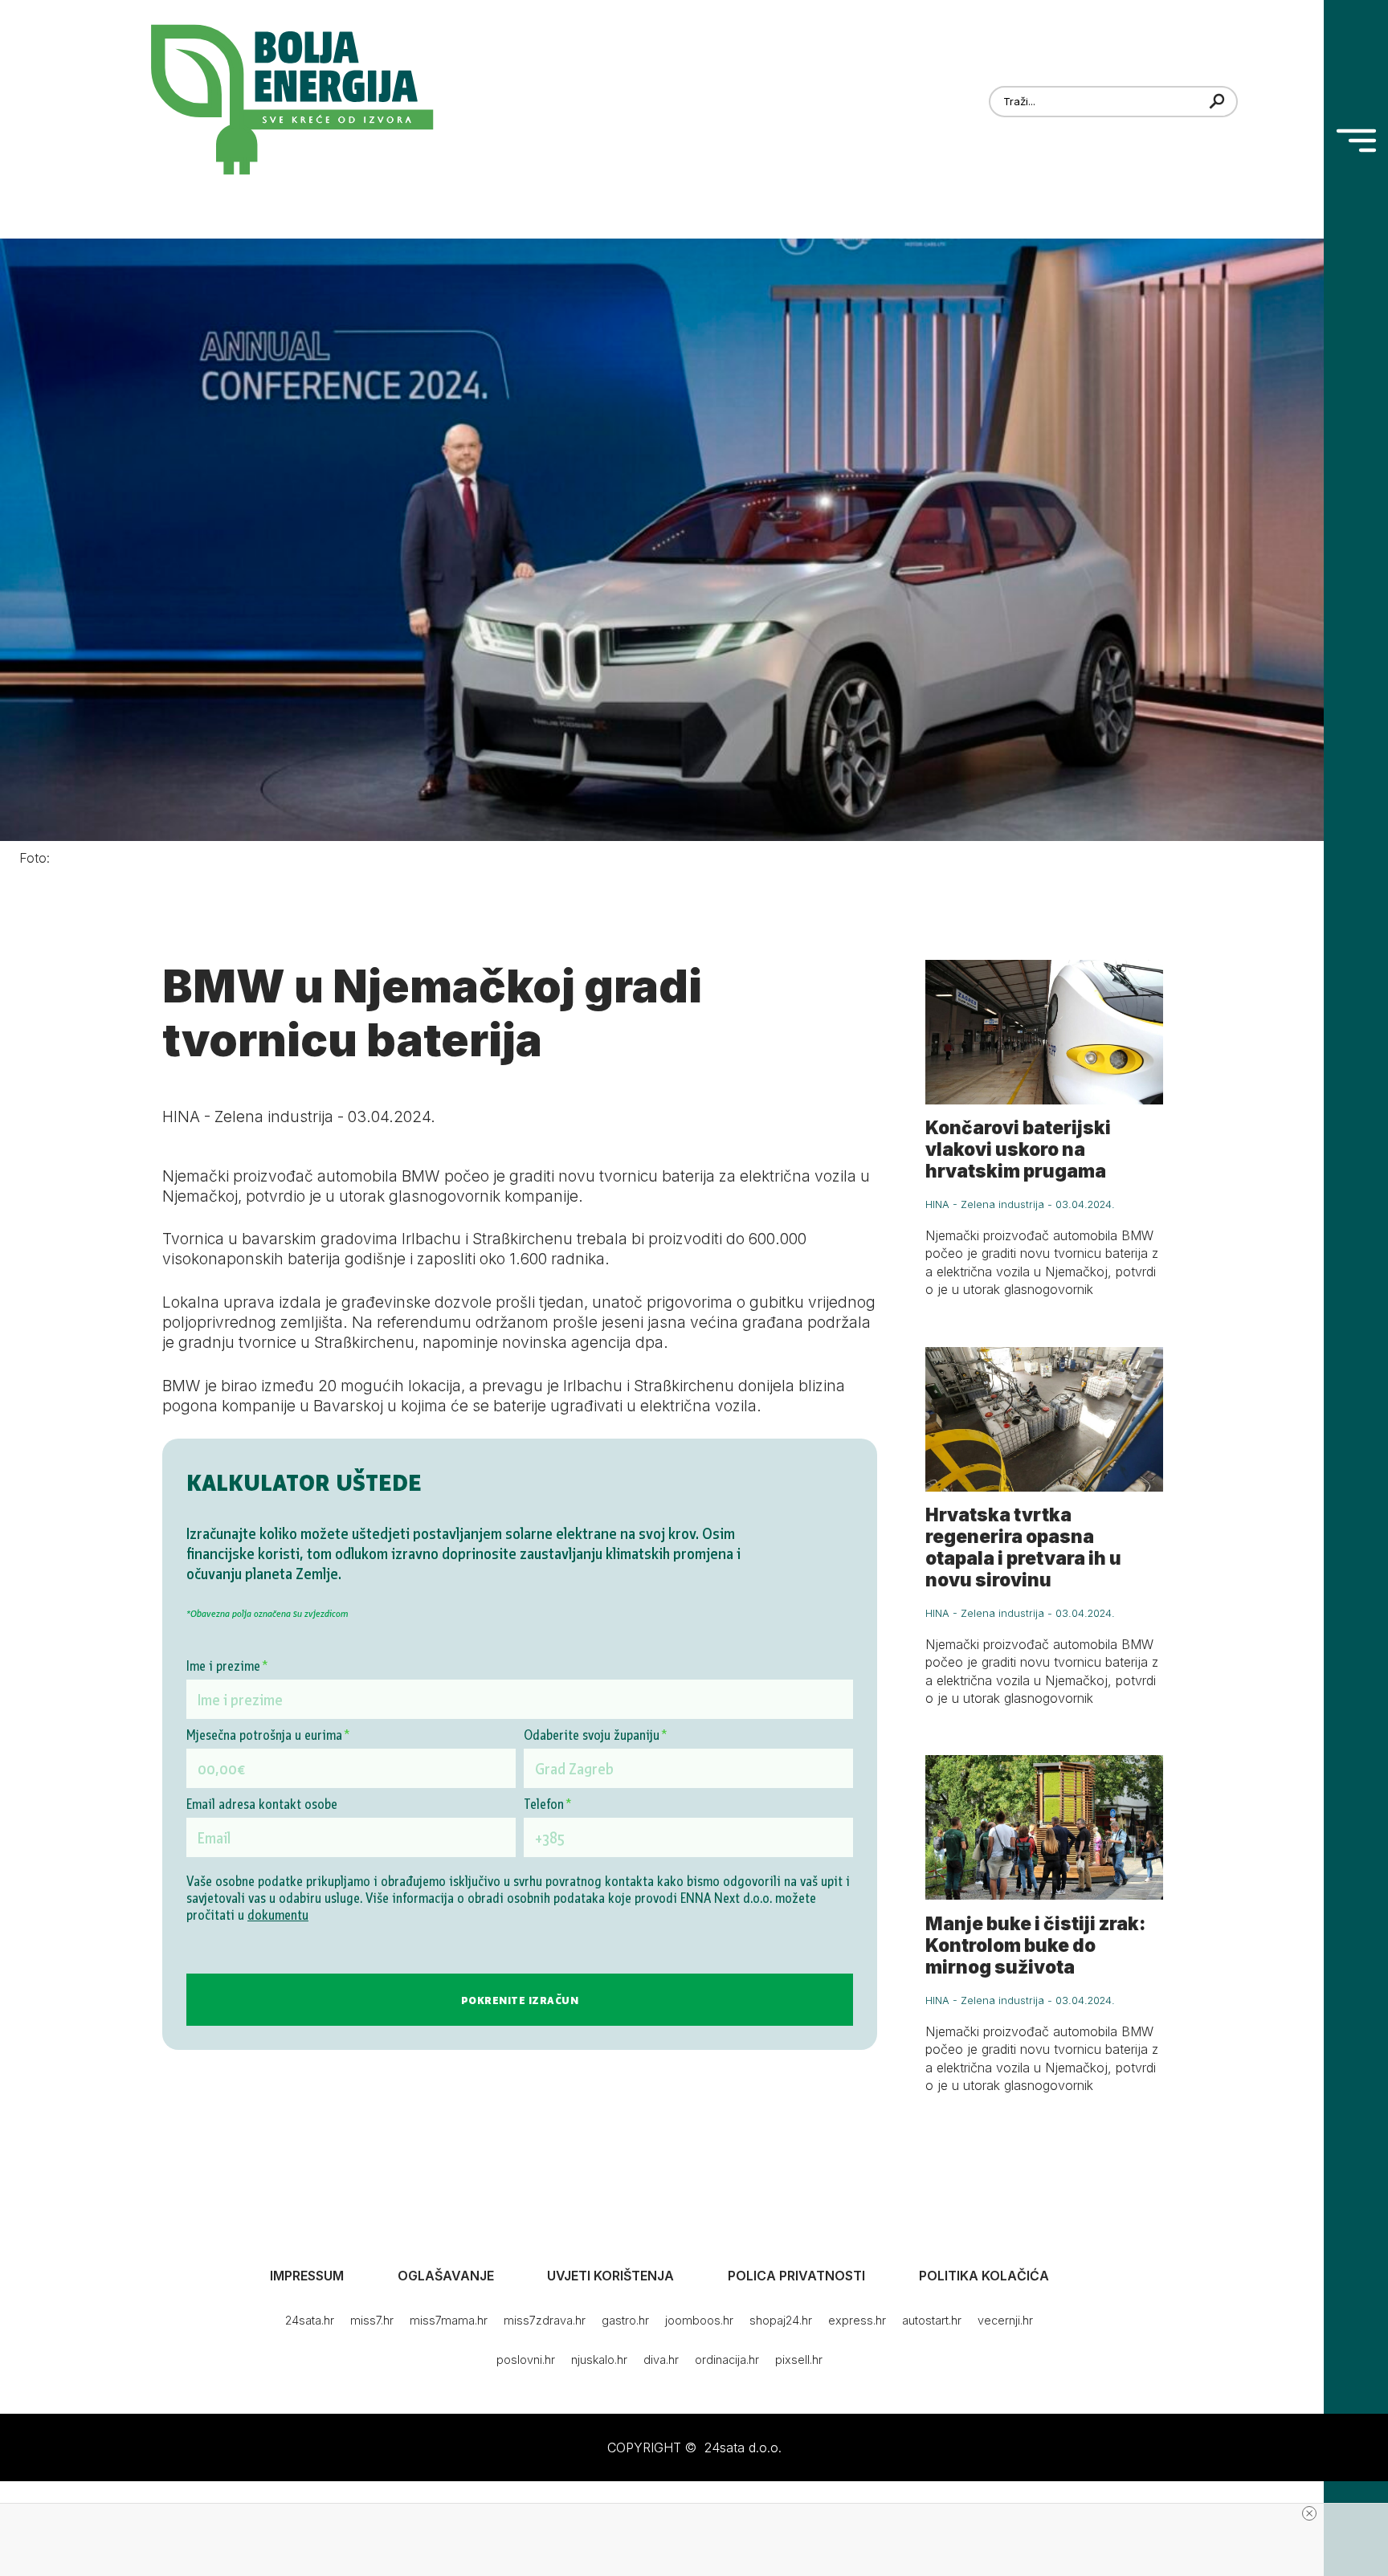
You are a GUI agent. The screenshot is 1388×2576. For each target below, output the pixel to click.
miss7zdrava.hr (545, 2320)
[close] (1309, 2513)
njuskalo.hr (599, 2360)
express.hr (857, 2320)
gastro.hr (625, 2320)
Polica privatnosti (796, 2276)
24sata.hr (310, 2320)
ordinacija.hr (727, 2360)
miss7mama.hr (449, 2320)
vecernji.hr (1005, 2320)
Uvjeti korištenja (610, 2276)
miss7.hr (372, 2320)
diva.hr (661, 2360)
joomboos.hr (699, 2320)
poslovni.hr (526, 2360)
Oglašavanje (446, 2276)
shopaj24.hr (781, 2320)
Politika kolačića (984, 2276)
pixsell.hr (799, 2360)
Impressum (307, 2276)
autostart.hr (932, 2320)
